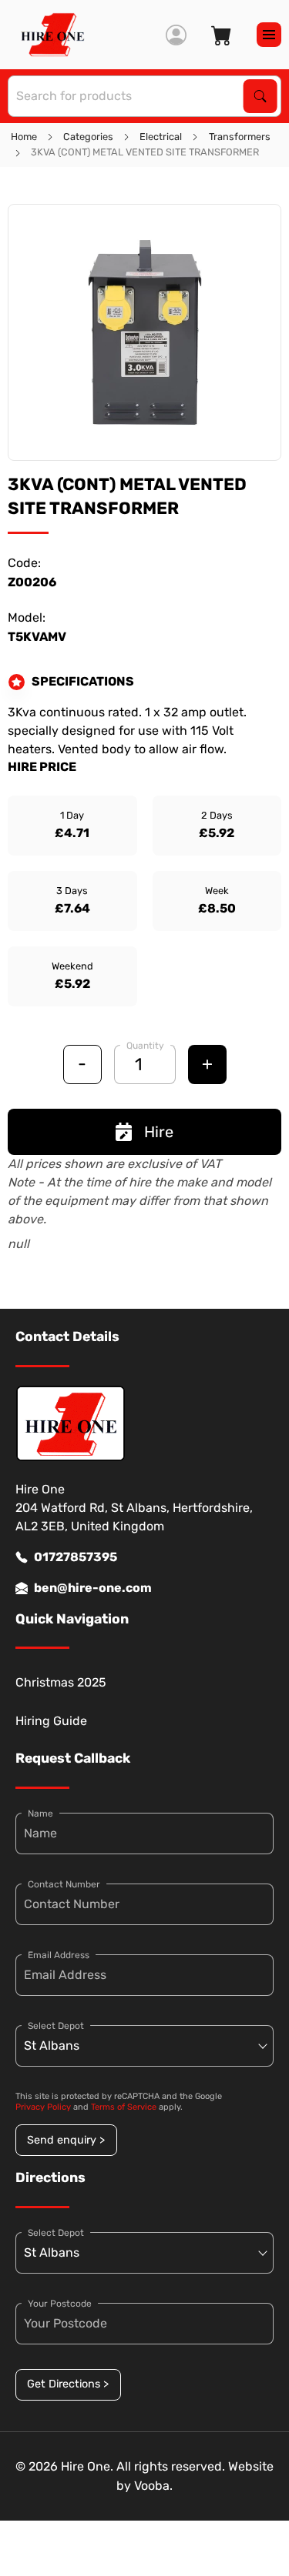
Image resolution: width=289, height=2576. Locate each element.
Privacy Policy (43, 2107)
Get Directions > (68, 2384)
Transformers (240, 137)
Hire (159, 1132)
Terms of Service (124, 2107)
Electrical (161, 137)
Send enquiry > (66, 2140)
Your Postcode (60, 2304)
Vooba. (153, 2486)
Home (24, 137)
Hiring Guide (51, 1721)
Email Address (59, 1955)
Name (40, 1814)
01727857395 (76, 1557)
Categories (88, 137)
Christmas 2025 (61, 1682)
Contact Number (64, 1884)
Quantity (145, 1046)
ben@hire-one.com (93, 1588)
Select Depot (56, 2026)
